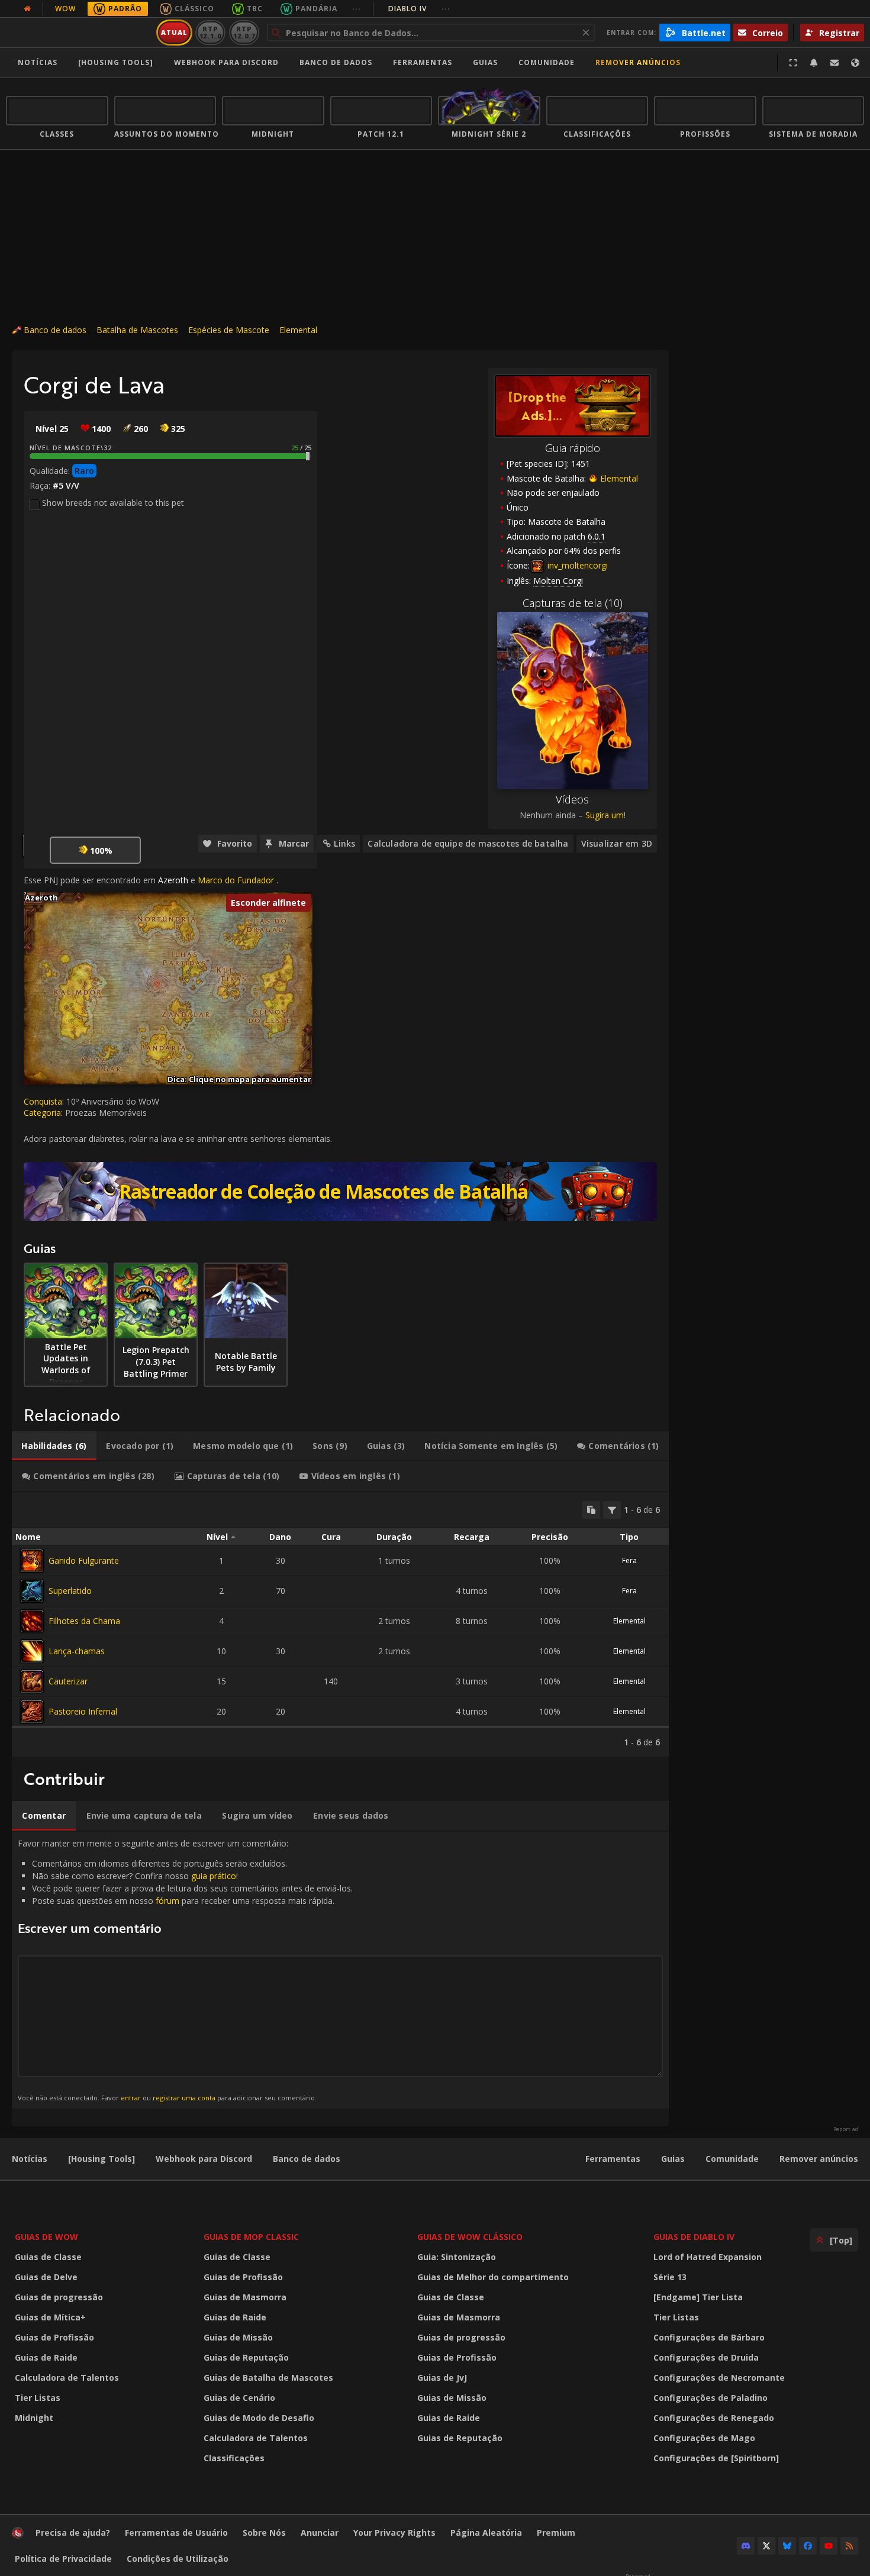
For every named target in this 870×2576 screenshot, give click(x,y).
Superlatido (70, 1591)
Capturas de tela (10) (573, 603)
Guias (485, 62)
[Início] (79, 33)
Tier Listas (38, 2398)
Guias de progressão (59, 2297)
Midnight (34, 2418)
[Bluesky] (787, 2546)
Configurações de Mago (704, 2438)
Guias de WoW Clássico (470, 2237)
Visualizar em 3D (617, 843)
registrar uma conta (184, 2098)
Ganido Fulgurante (84, 1560)
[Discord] (746, 2546)
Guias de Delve (46, 2277)
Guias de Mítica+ (50, 2317)
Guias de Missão (238, 2337)
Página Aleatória (486, 2533)
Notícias (38, 62)
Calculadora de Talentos (67, 2378)
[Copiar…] (591, 1510)
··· (357, 9)
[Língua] (855, 63)
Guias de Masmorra (245, 2297)
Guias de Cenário (239, 2398)
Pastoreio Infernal (83, 1711)
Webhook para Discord (226, 62)
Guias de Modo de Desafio (259, 2418)
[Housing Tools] (101, 2159)
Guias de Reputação (246, 2357)
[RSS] (849, 2546)
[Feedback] (834, 63)
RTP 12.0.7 (244, 32)
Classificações (234, 2458)
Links (344, 843)
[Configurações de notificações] (814, 63)
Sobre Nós (264, 2533)
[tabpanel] (340, 1624)
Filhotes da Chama (84, 1621)
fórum (167, 1901)
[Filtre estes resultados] (612, 1510)
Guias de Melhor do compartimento (493, 2277)
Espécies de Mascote (229, 330)
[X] (766, 2546)
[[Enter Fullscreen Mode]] (793, 63)
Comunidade (547, 62)
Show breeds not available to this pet (113, 503)
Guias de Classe (48, 2257)
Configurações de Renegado (714, 2418)
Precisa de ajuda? (73, 2533)
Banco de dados (336, 62)
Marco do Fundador (236, 880)
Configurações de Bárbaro (709, 2337)
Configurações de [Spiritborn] (716, 2458)
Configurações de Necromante (719, 2378)
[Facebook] (808, 2546)
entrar (131, 2098)
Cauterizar (68, 1681)
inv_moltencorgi (576, 565)
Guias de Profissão (54, 2337)
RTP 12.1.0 (210, 32)
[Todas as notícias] (27, 9)
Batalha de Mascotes (137, 330)
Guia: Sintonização (457, 2257)
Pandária (316, 9)
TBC (255, 9)
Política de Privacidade (63, 2559)
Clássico (194, 9)
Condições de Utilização (178, 2559)
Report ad (846, 2129)
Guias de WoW (46, 2237)
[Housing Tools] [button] (116, 62)
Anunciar (320, 2533)
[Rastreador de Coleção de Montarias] (340, 1192)
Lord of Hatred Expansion (708, 2257)
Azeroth (173, 880)
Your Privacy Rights (394, 2533)
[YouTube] (829, 2546)
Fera (629, 1560)
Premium (556, 2533)
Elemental (298, 330)
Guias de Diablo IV (694, 2237)
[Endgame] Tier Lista (698, 2297)
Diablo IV (419, 9)
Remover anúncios (638, 62)
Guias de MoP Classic (251, 2237)
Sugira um (605, 815)
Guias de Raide (46, 2357)
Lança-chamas (77, 1651)
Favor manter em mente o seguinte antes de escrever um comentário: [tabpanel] (185, 1970)
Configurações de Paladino (710, 2398)
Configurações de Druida (706, 2357)
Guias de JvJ (442, 2378)
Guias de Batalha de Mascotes (268, 2378)
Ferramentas (613, 2159)
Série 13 (670, 2277)
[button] (24, 892)
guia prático (214, 1876)
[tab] (54, 1446)
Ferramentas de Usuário (176, 2533)
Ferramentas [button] (423, 62)
